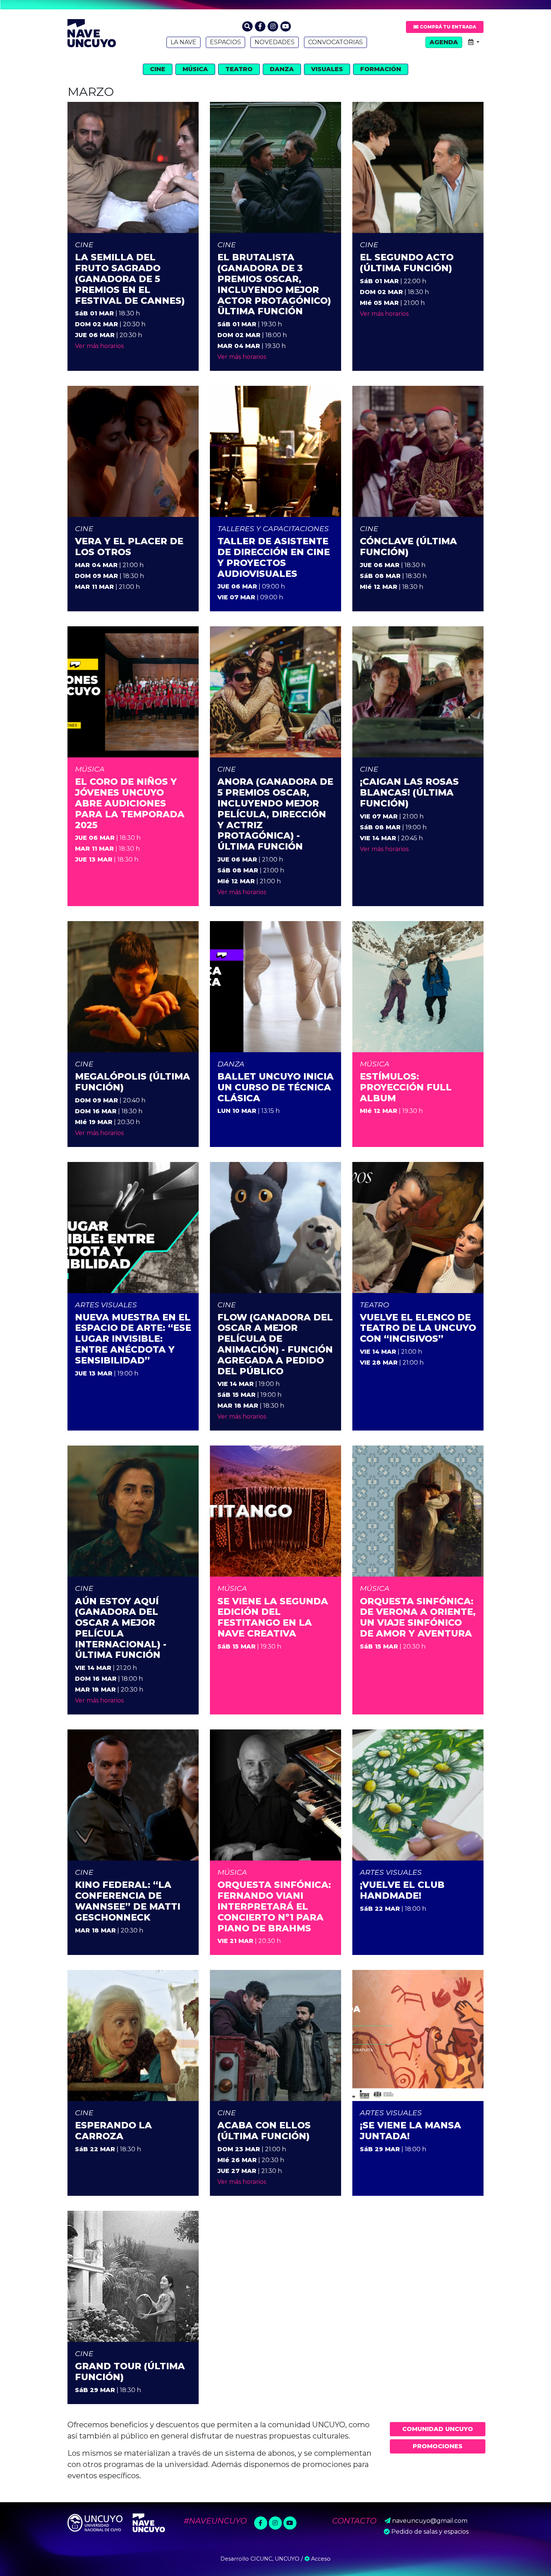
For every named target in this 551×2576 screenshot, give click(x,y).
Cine (158, 69)
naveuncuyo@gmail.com (430, 2521)
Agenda (444, 42)
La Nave (183, 42)
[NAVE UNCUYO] (92, 32)
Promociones (438, 2446)
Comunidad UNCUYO (438, 2429)
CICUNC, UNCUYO (275, 2559)
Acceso (320, 2559)
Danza (282, 69)
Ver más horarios (99, 346)
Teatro (239, 69)
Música (195, 69)
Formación (381, 69)
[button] (247, 26)
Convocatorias (335, 42)
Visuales (327, 69)
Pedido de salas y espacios (430, 2532)
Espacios (225, 42)
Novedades (275, 42)
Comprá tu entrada (447, 27)
